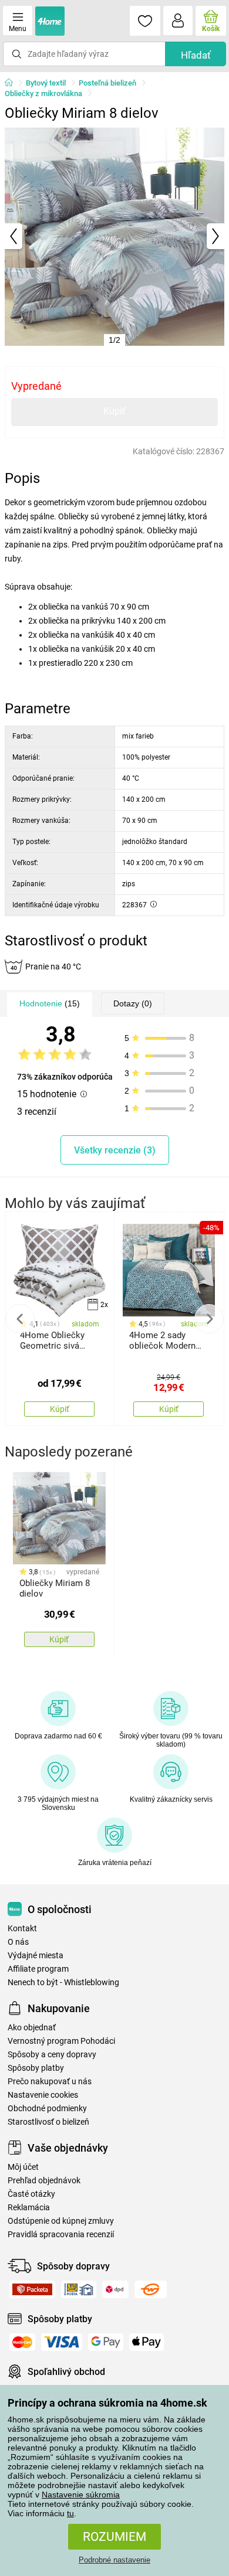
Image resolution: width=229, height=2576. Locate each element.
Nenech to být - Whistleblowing (63, 1983)
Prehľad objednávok (44, 2181)
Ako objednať (32, 2028)
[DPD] (115, 2289)
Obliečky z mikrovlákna (43, 93)
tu (70, 2513)
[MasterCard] (22, 2342)
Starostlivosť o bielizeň (48, 2122)
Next (209, 1319)
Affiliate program (38, 1969)
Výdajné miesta (36, 1956)
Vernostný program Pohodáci (61, 2041)
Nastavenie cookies (43, 2095)
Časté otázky (31, 2194)
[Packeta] (32, 2289)
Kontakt (22, 1929)
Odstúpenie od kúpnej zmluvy (61, 2221)
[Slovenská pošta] (79, 2289)
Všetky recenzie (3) (115, 1150)
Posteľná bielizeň (107, 83)
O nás (18, 1942)
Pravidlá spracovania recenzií (61, 2235)
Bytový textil (46, 83)
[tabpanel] (114, 236)
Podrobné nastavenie (114, 2560)
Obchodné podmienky (47, 2109)
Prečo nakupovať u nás (50, 2082)
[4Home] (13, 83)
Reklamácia (29, 2208)
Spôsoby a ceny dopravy (52, 2055)
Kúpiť (114, 411)
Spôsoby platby (36, 2068)
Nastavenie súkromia (81, 2495)
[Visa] (62, 2342)
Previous (20, 1319)
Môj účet (23, 2167)
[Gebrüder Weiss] (151, 2289)
